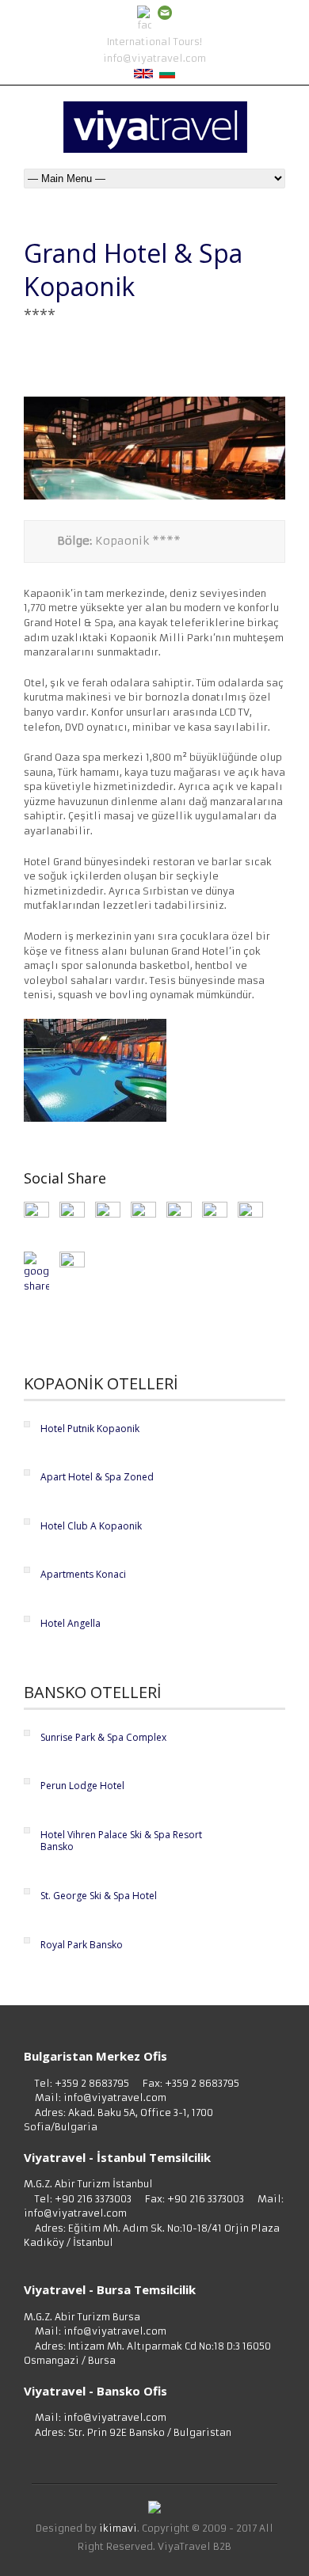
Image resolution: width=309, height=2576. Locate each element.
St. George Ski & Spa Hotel (99, 1896)
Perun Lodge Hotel (82, 1786)
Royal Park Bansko (82, 1945)
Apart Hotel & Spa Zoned (97, 1477)
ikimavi (118, 2528)
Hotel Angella (71, 1623)
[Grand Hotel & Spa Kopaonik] (154, 496)
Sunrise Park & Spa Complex (103, 1737)
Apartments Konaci (83, 1574)
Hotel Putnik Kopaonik (90, 1429)
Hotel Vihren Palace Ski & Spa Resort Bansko (121, 1841)
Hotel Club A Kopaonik (91, 1526)
